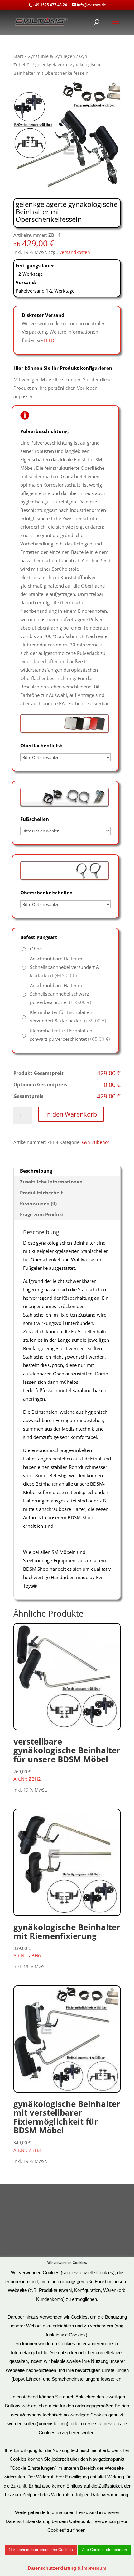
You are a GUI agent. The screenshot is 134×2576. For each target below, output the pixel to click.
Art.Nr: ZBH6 (67, 1940)
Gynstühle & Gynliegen (51, 56)
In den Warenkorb (71, 1114)
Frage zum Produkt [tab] (42, 1214)
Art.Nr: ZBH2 (67, 1759)
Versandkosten (75, 252)
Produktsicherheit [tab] (41, 1193)
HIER (49, 340)
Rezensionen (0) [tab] (38, 1203)
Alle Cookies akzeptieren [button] (104, 2550)
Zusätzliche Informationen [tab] (51, 1182)
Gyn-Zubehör (96, 1142)
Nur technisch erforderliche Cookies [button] (41, 2550)
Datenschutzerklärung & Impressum (67, 2568)
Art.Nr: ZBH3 (67, 2126)
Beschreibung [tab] (36, 1171)
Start (18, 56)
